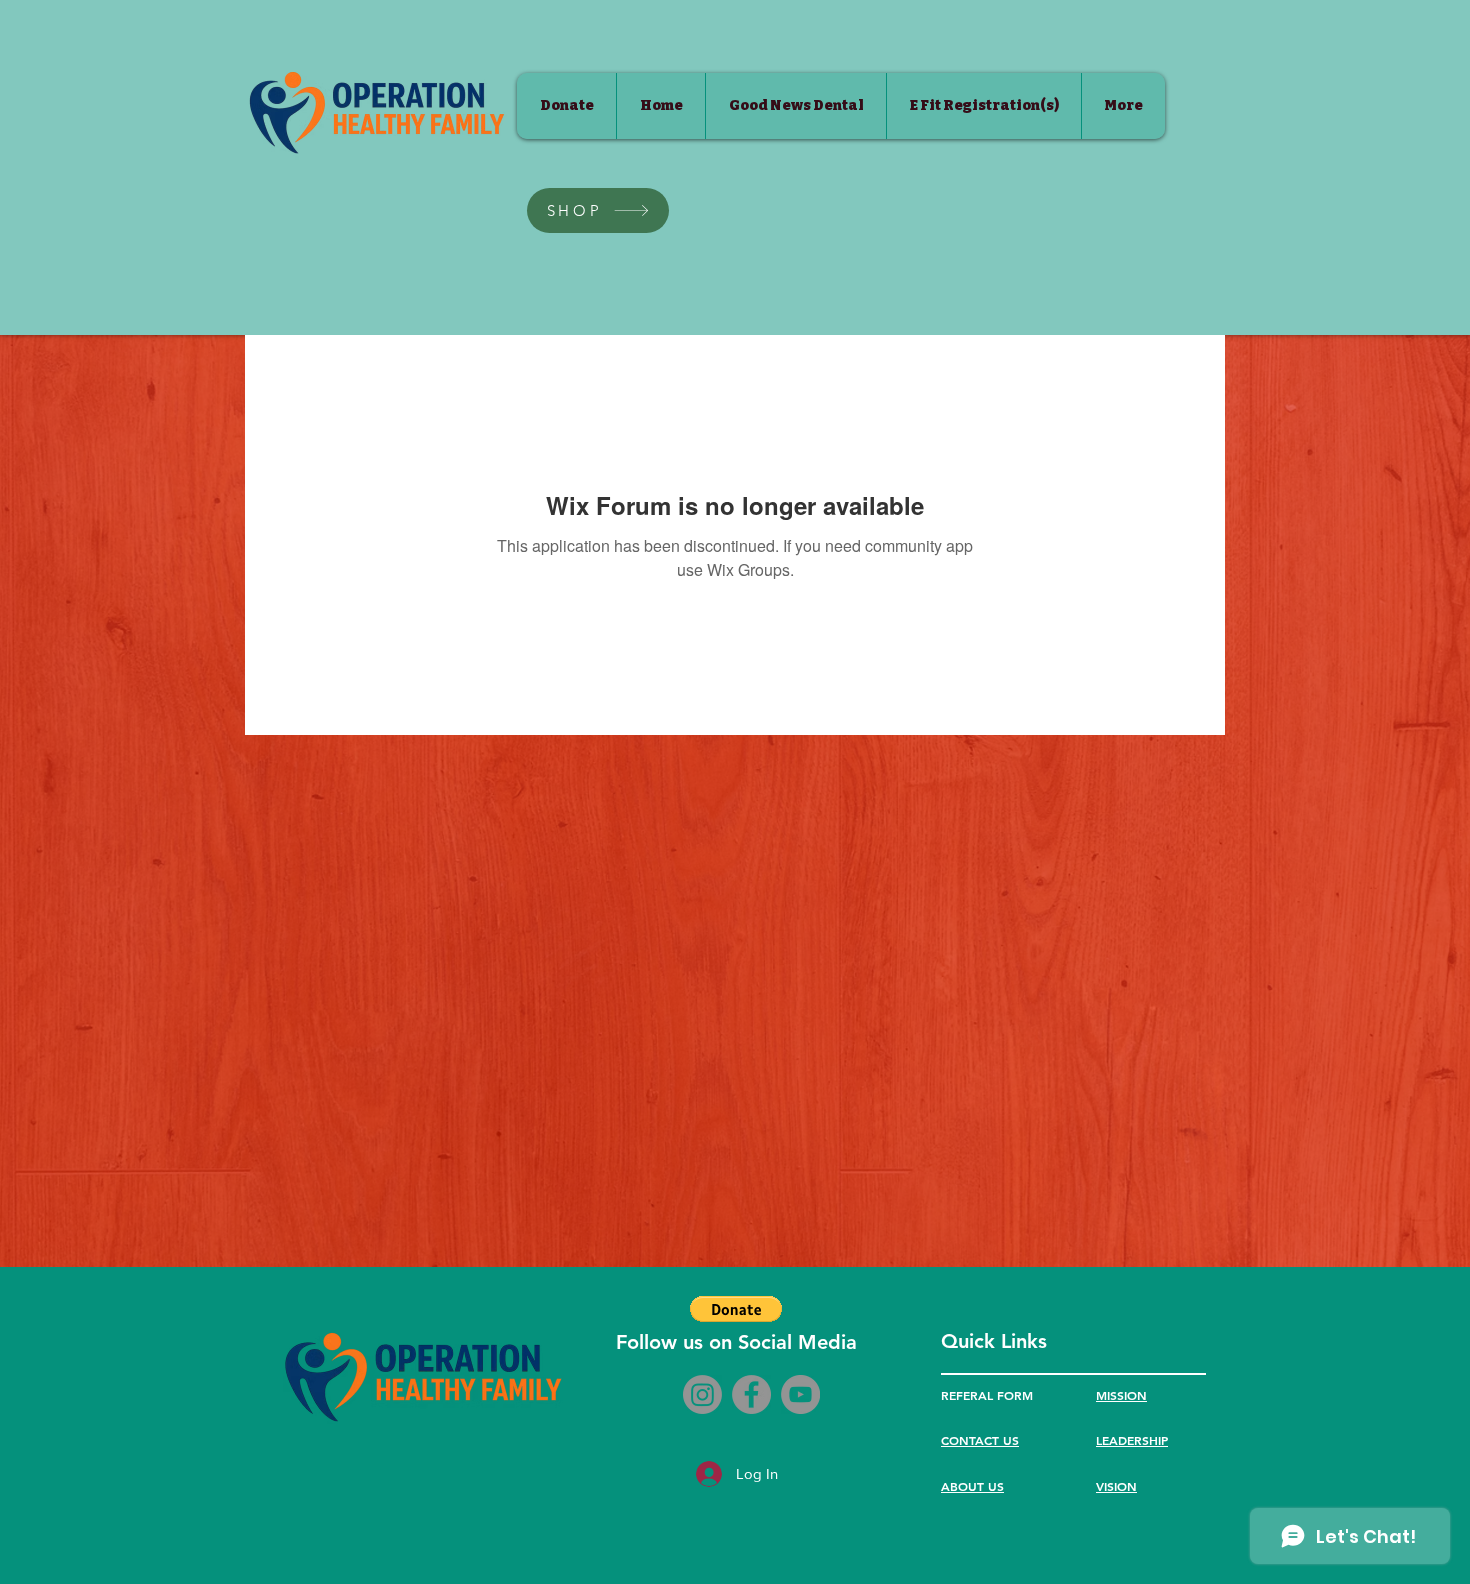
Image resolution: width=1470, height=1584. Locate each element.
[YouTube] (800, 1394)
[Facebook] (751, 1394)
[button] (736, 1309)
